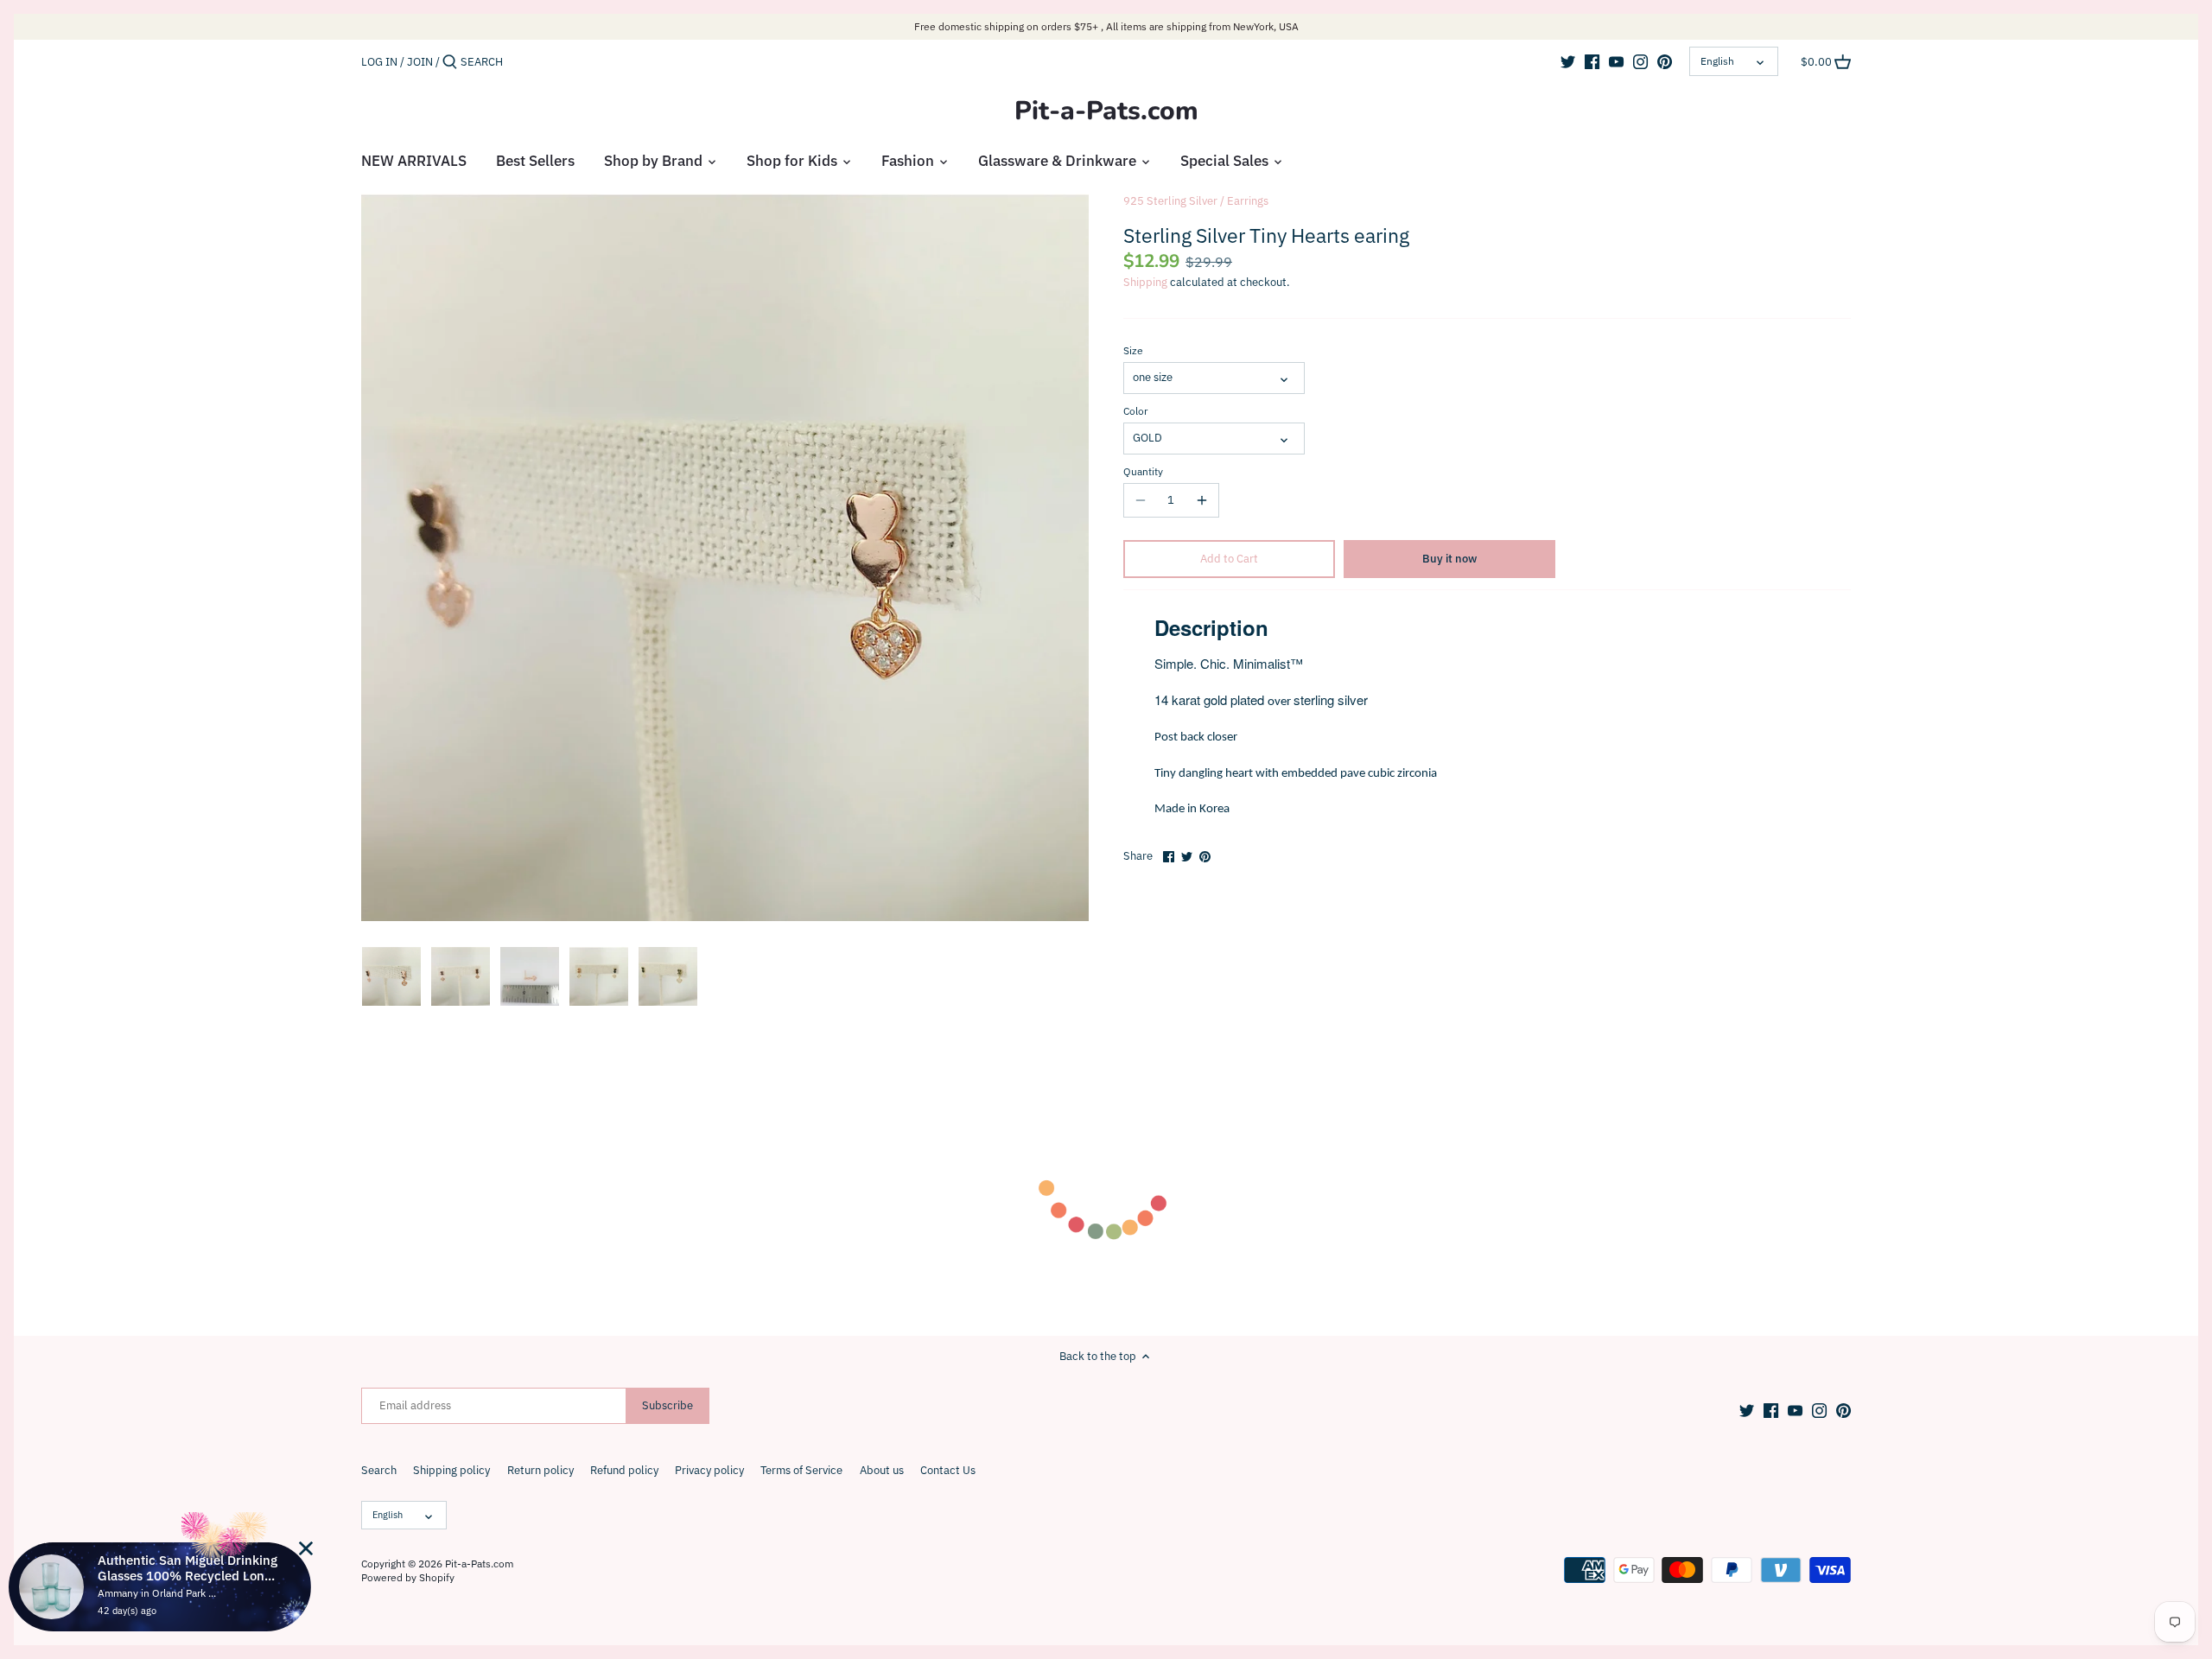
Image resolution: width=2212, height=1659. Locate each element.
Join (420, 62)
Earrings (1248, 201)
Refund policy (624, 1470)
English (1717, 61)
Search (379, 1470)
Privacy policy (709, 1470)
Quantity (1143, 472)
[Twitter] (1568, 61)
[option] (391, 976)
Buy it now (1449, 559)
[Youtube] (1616, 61)
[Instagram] (1640, 61)
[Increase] (1202, 500)
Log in (379, 62)
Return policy (540, 1470)
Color (1135, 411)
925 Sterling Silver (1170, 201)
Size (1133, 351)
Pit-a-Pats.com (1106, 111)
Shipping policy (451, 1470)
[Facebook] (1592, 61)
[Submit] (450, 62)
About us (882, 1470)
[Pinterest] (1665, 61)
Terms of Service (801, 1470)
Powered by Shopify (408, 1577)
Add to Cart (1229, 559)
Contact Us (948, 1470)
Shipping (1145, 282)
